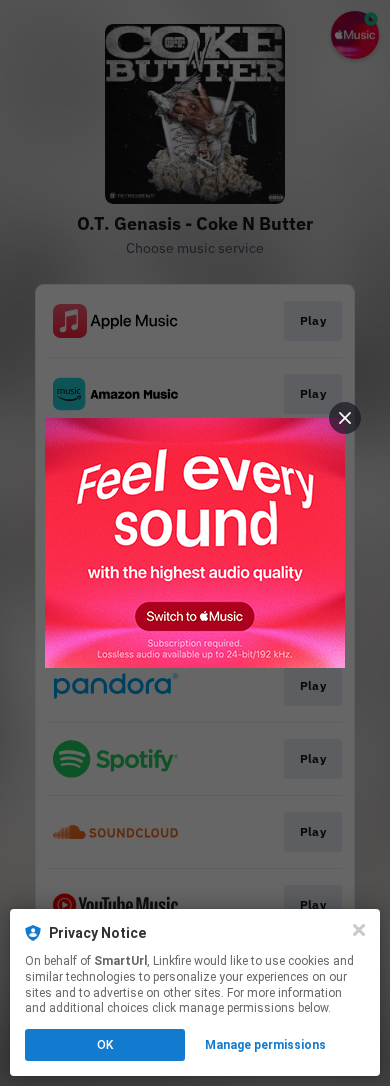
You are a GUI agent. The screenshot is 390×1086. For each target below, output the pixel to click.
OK (105, 1045)
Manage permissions (265, 1045)
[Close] (359, 930)
